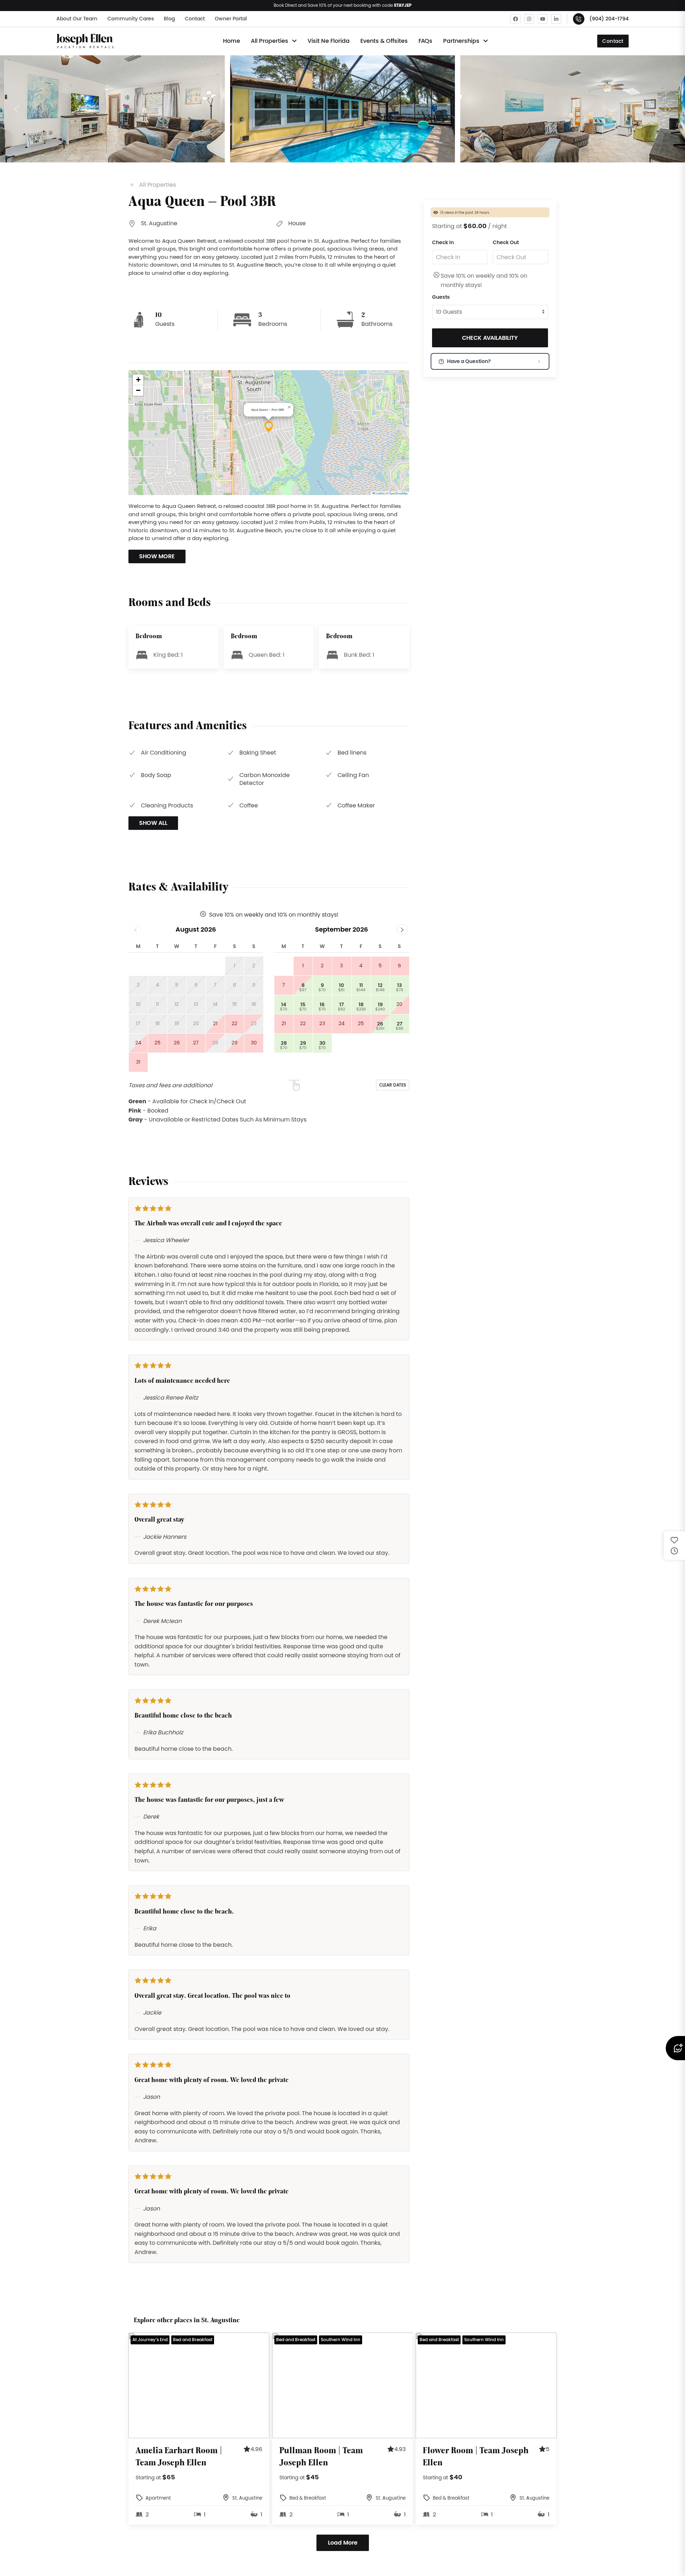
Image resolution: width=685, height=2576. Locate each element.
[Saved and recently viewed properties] (674, 1546)
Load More (343, 2543)
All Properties (270, 41)
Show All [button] (153, 823)
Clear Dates (393, 1085)
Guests (441, 297)
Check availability (490, 338)
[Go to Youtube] (543, 19)
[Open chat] (675, 2048)
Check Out (506, 242)
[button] (112, 109)
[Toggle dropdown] (294, 41)
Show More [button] (157, 556)
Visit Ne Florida (329, 41)
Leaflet (380, 493)
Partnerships (461, 41)
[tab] (184, 2433)
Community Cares (131, 19)
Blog (169, 19)
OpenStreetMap (398, 493)
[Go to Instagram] (529, 19)
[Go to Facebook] (516, 19)
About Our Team (77, 19)
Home (232, 41)
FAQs (425, 41)
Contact (195, 19)
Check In (443, 242)
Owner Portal (231, 19)
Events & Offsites (384, 41)
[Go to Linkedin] (556, 19)
